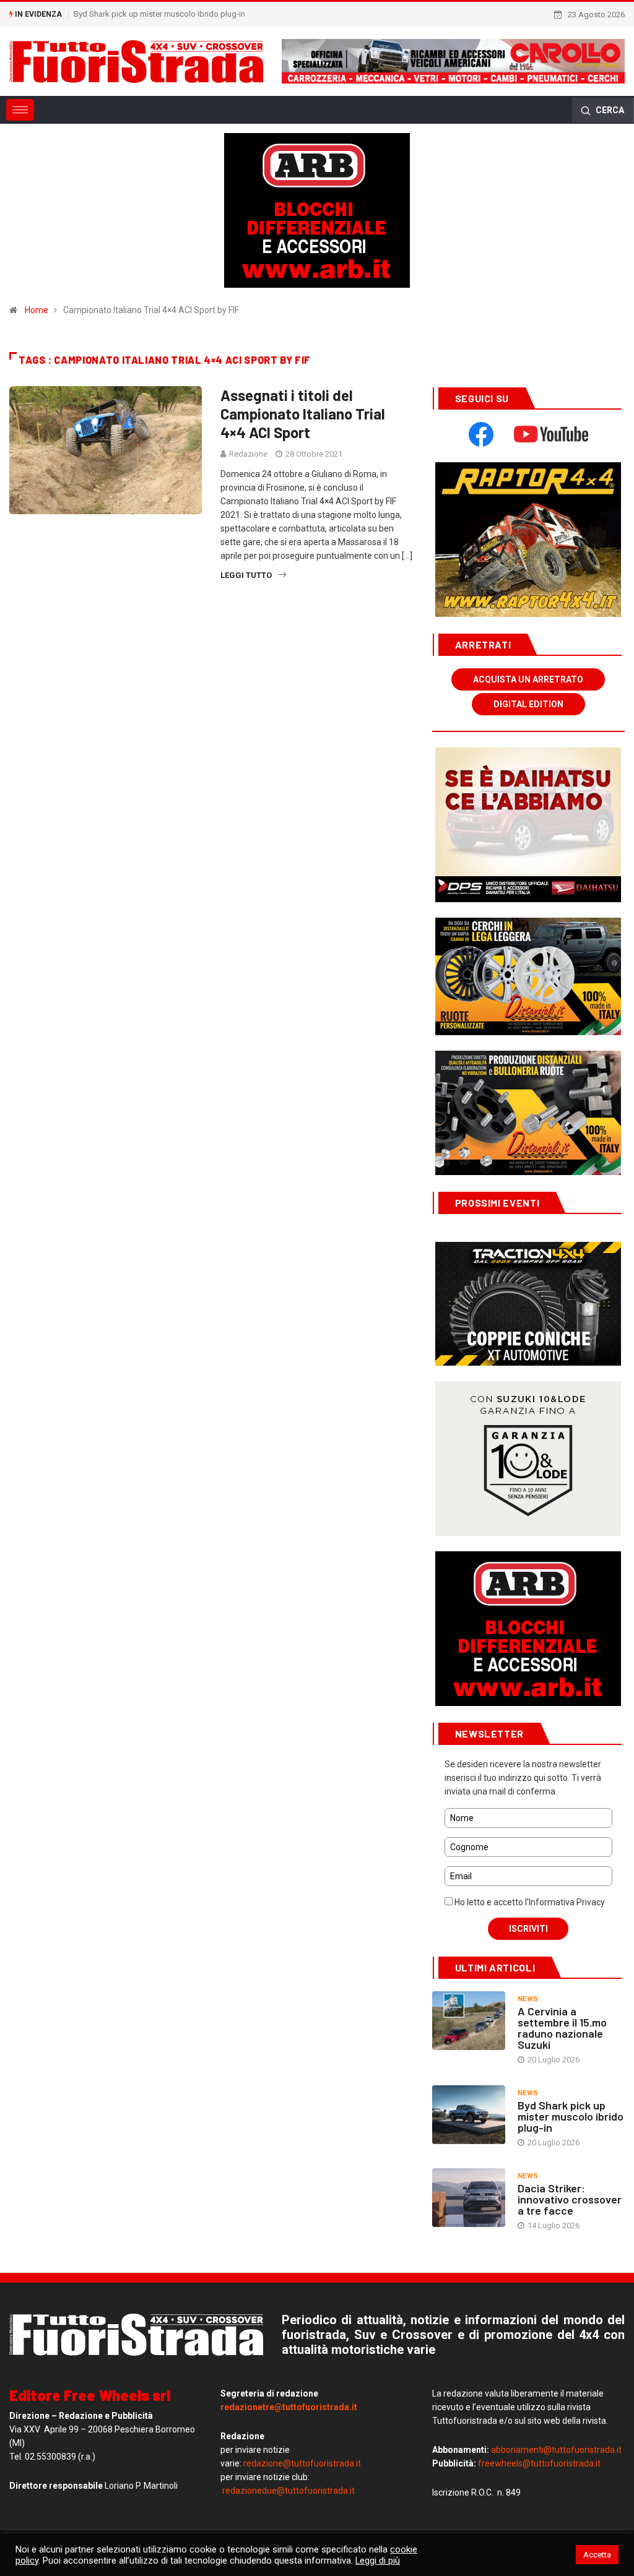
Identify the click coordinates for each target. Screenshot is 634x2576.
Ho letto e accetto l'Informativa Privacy (529, 1902)
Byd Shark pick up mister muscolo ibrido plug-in (159, 14)
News (528, 1999)
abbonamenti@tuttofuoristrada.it (556, 2450)
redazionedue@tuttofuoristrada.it (289, 2491)
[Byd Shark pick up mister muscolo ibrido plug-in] (469, 2115)
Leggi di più (378, 2561)
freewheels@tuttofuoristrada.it (539, 2463)
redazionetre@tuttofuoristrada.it (289, 2407)
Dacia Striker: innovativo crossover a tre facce (570, 2199)
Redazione (248, 454)
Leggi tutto (246, 575)
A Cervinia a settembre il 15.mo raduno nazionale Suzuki (562, 2028)
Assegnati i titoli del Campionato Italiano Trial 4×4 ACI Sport (303, 414)
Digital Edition (528, 704)
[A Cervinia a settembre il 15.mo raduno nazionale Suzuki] (469, 2021)
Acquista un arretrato (528, 679)
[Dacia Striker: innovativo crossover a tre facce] (469, 2198)
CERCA (609, 110)
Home (37, 310)
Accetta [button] (597, 2555)
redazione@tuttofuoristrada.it (302, 2463)
